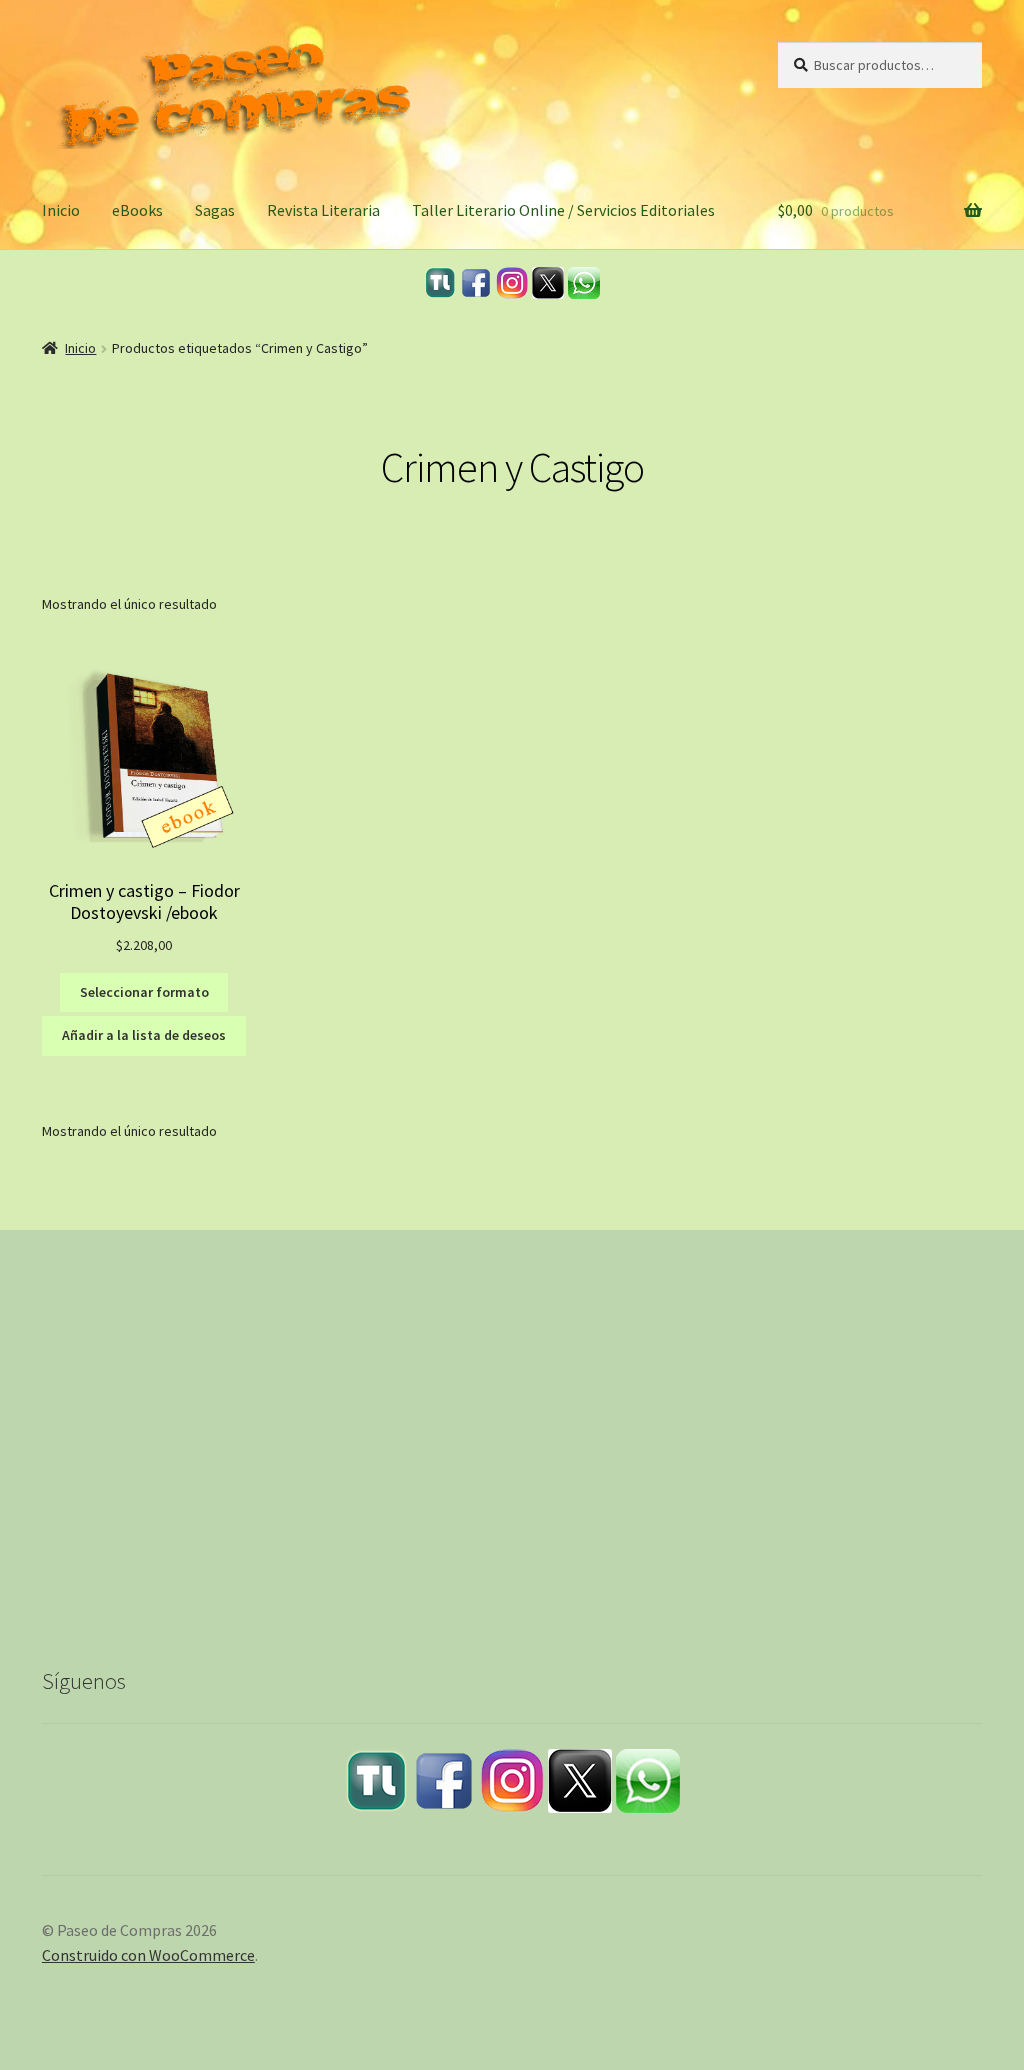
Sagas (215, 210)
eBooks (137, 210)
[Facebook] (476, 283)
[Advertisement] (512, 1464)
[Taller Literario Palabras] (440, 282)
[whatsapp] (584, 283)
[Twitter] (548, 283)
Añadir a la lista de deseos (144, 1035)
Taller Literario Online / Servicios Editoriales (563, 210)
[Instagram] (512, 283)
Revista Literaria (323, 210)
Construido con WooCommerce (148, 1955)
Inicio (61, 210)
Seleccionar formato (144, 992)
